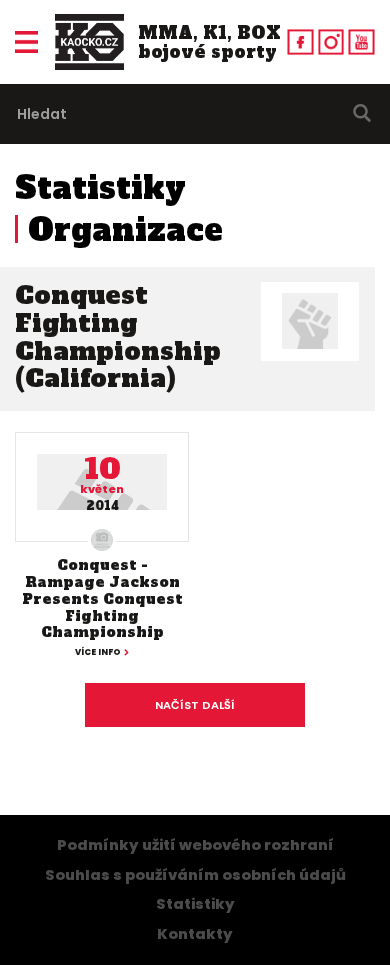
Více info (98, 652)
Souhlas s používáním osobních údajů (195, 875)
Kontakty (195, 934)
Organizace (125, 230)
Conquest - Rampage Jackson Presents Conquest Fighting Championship (102, 598)
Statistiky (100, 188)
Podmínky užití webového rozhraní (195, 845)
